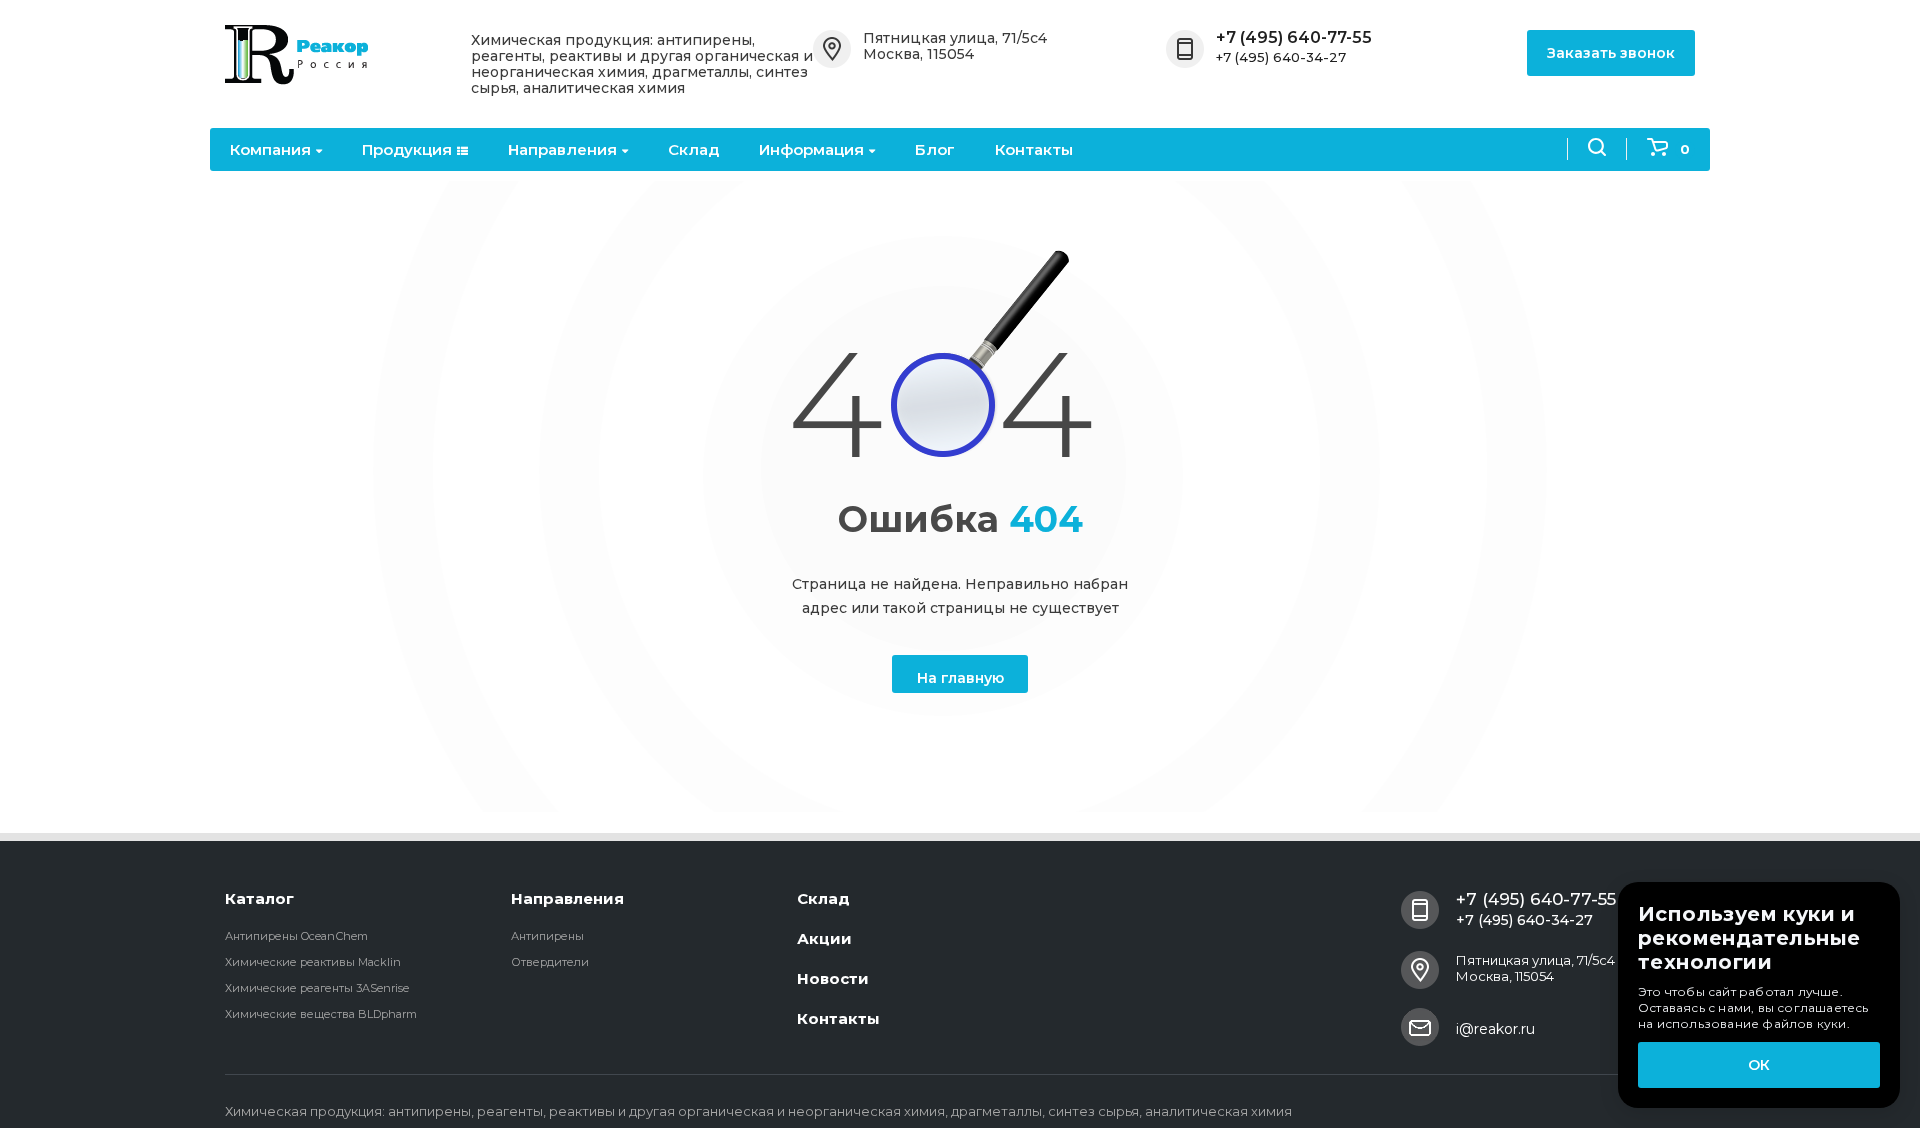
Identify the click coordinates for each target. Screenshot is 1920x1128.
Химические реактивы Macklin (313, 962)
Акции (824, 938)
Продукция (407, 149)
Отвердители (550, 962)
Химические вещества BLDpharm (321, 1014)
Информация (811, 149)
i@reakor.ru (1495, 1029)
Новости (833, 978)
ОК (1759, 1065)
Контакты (1034, 149)
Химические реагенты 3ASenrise (317, 988)
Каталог (259, 898)
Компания (270, 149)
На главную (960, 678)
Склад (693, 149)
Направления (562, 149)
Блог (935, 149)
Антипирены (547, 936)
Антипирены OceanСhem (296, 936)
